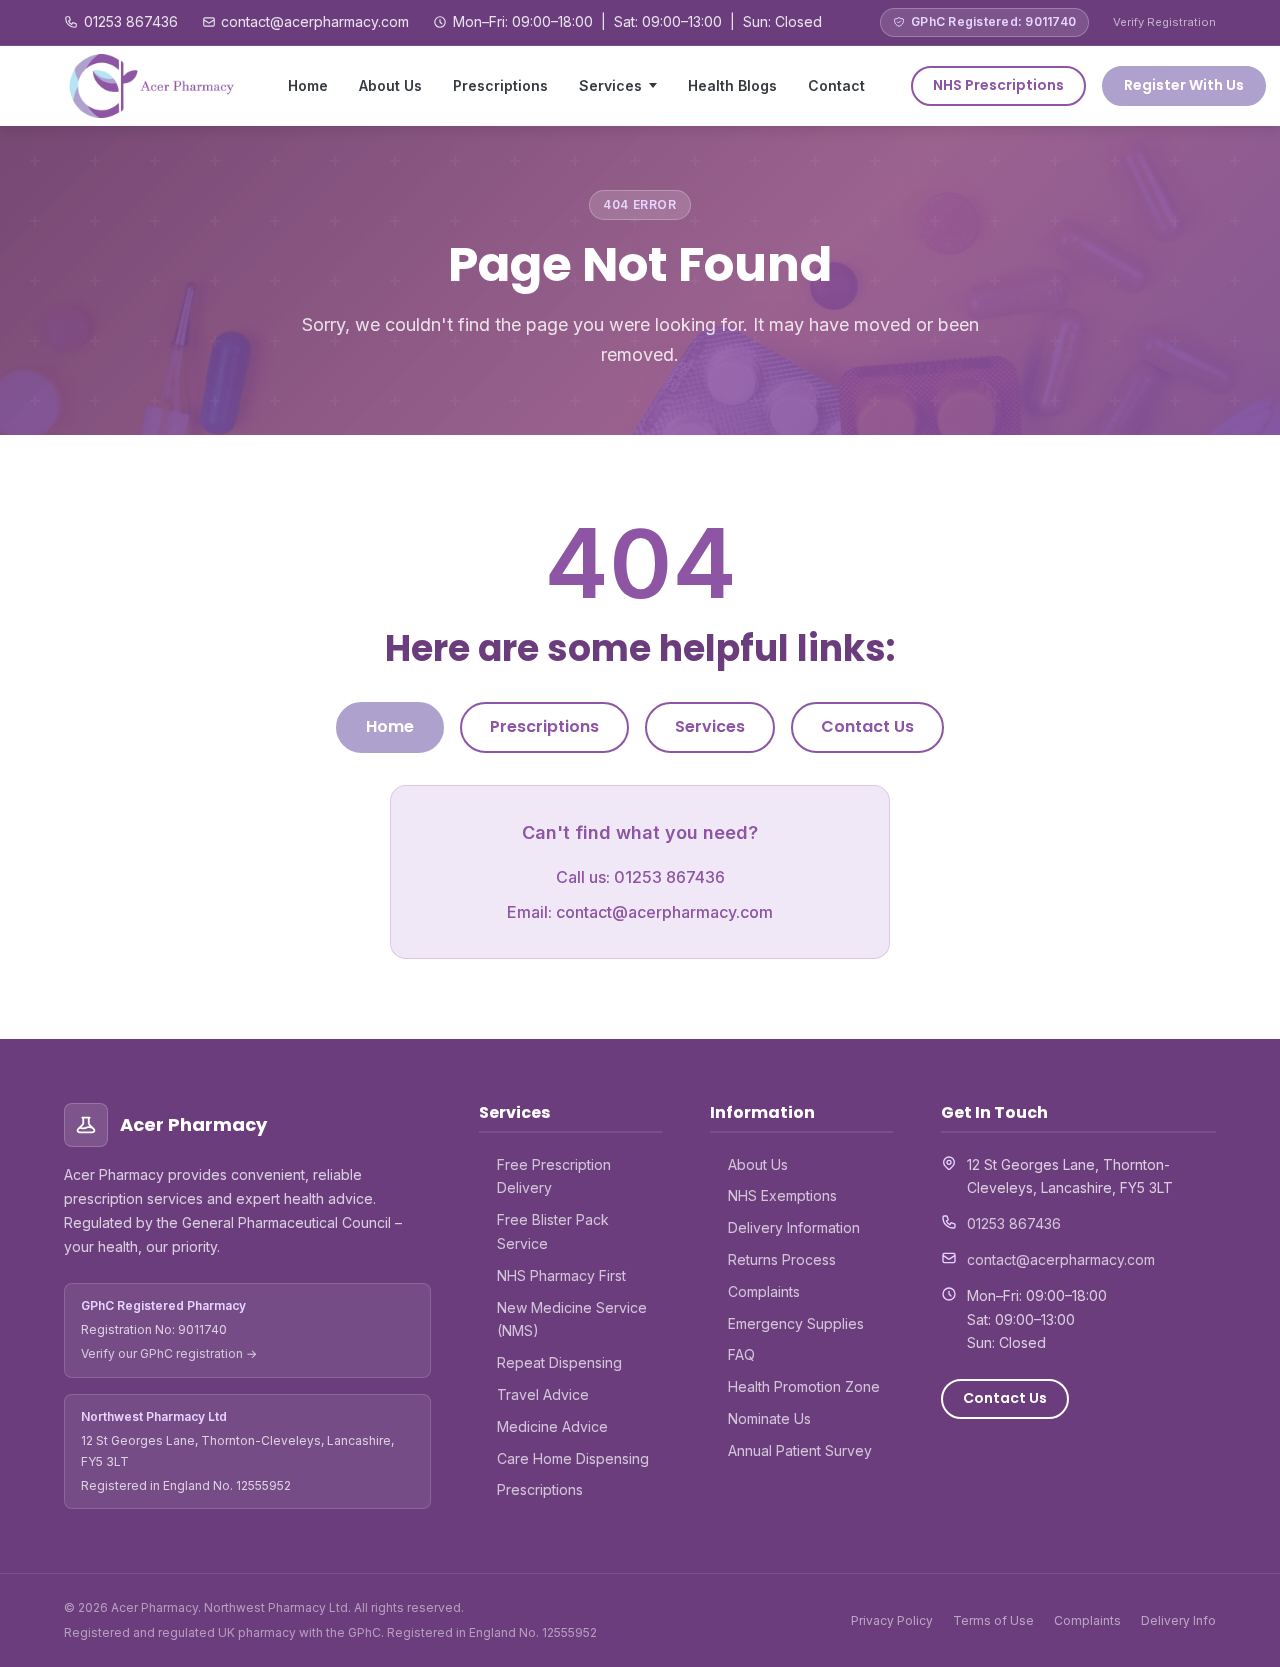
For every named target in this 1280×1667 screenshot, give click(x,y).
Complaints (764, 1291)
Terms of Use (993, 1620)
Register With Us (1184, 85)
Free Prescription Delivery (554, 1176)
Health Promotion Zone (804, 1386)
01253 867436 (131, 21)
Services (610, 85)
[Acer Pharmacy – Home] (153, 86)
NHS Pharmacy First (561, 1275)
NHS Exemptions (782, 1195)
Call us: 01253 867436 (640, 877)
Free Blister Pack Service (553, 1231)
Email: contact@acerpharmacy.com (640, 912)
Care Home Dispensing (573, 1458)
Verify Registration (1164, 22)
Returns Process (782, 1259)
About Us (390, 85)
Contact (836, 85)
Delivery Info (1178, 1620)
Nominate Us (769, 1418)
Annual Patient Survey (800, 1450)
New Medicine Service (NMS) (572, 1319)
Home (308, 85)
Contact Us (867, 726)
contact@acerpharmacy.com (315, 21)
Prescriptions (500, 85)
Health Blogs (732, 85)
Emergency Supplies (796, 1323)
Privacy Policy (892, 1620)
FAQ (741, 1354)
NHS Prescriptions (998, 85)
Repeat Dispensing (559, 1362)
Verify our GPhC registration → (169, 1353)
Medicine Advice (552, 1426)
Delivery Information (794, 1227)
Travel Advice (543, 1394)
